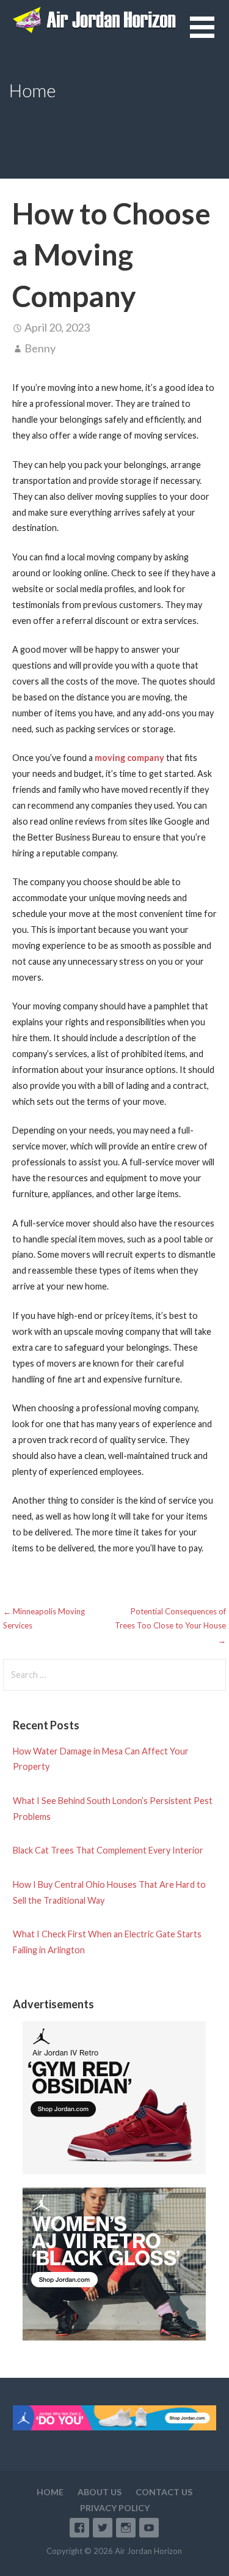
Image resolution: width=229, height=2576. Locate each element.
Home (50, 2492)
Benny (40, 348)
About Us (100, 2492)
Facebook (79, 2528)
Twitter (103, 2528)
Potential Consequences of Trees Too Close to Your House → (170, 1626)
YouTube (149, 2528)
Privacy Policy (115, 2508)
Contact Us (164, 2492)
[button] (209, 35)
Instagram (126, 2528)
